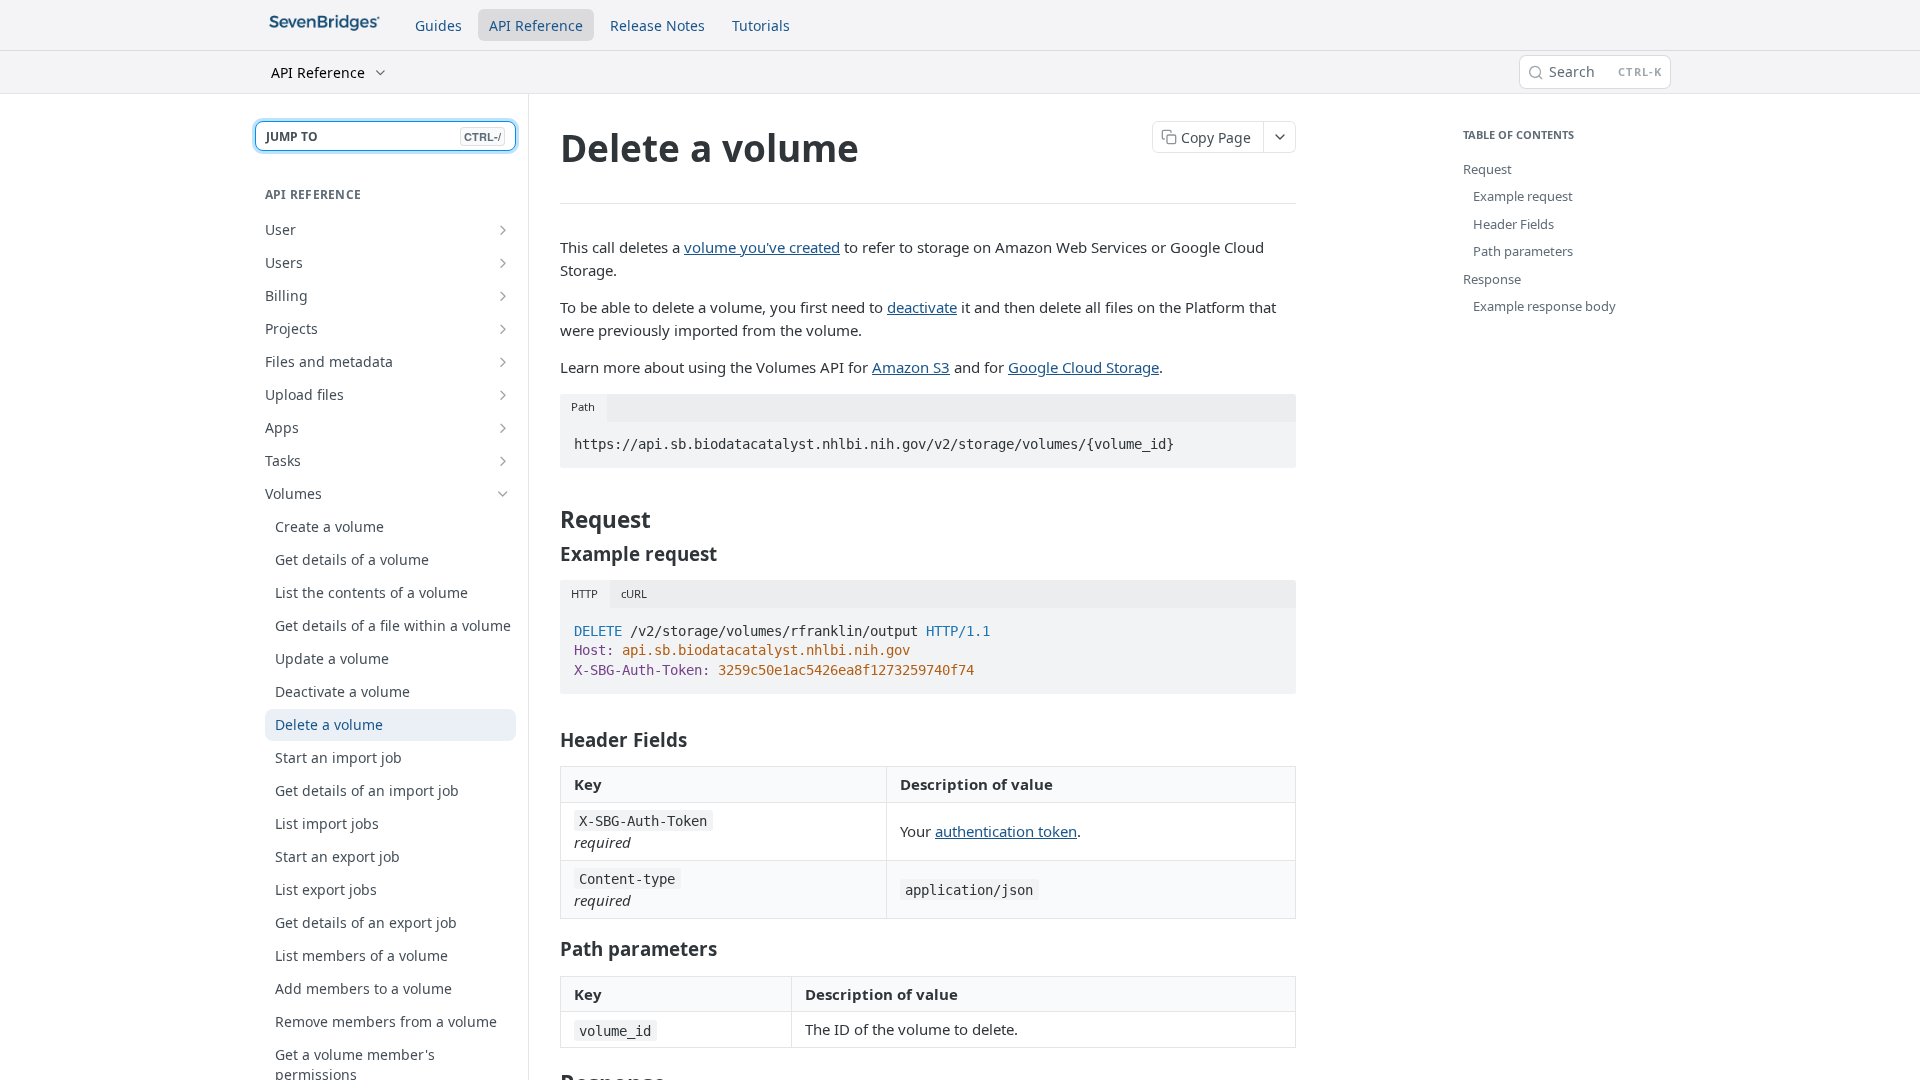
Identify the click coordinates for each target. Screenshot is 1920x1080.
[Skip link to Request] (548, 520)
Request (1487, 169)
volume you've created (762, 247)
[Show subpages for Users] (503, 263)
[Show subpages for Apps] (503, 428)
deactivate (922, 307)
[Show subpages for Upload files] (503, 395)
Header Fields (1513, 224)
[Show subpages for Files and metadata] (503, 362)
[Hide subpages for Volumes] (503, 494)
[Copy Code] (1271, 439)
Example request (1523, 196)
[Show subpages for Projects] (503, 329)
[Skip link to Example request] (548, 553)
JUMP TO (383, 136)
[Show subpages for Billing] (503, 296)
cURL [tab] (634, 593)
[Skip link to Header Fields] (548, 739)
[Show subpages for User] (503, 230)
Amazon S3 (911, 367)
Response (1492, 279)
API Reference (536, 25)
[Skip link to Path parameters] (548, 949)
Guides (438, 25)
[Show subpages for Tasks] (503, 461)
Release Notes (657, 25)
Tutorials (761, 25)
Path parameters (1523, 251)
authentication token (1006, 831)
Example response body (1544, 306)
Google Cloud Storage (1083, 367)
